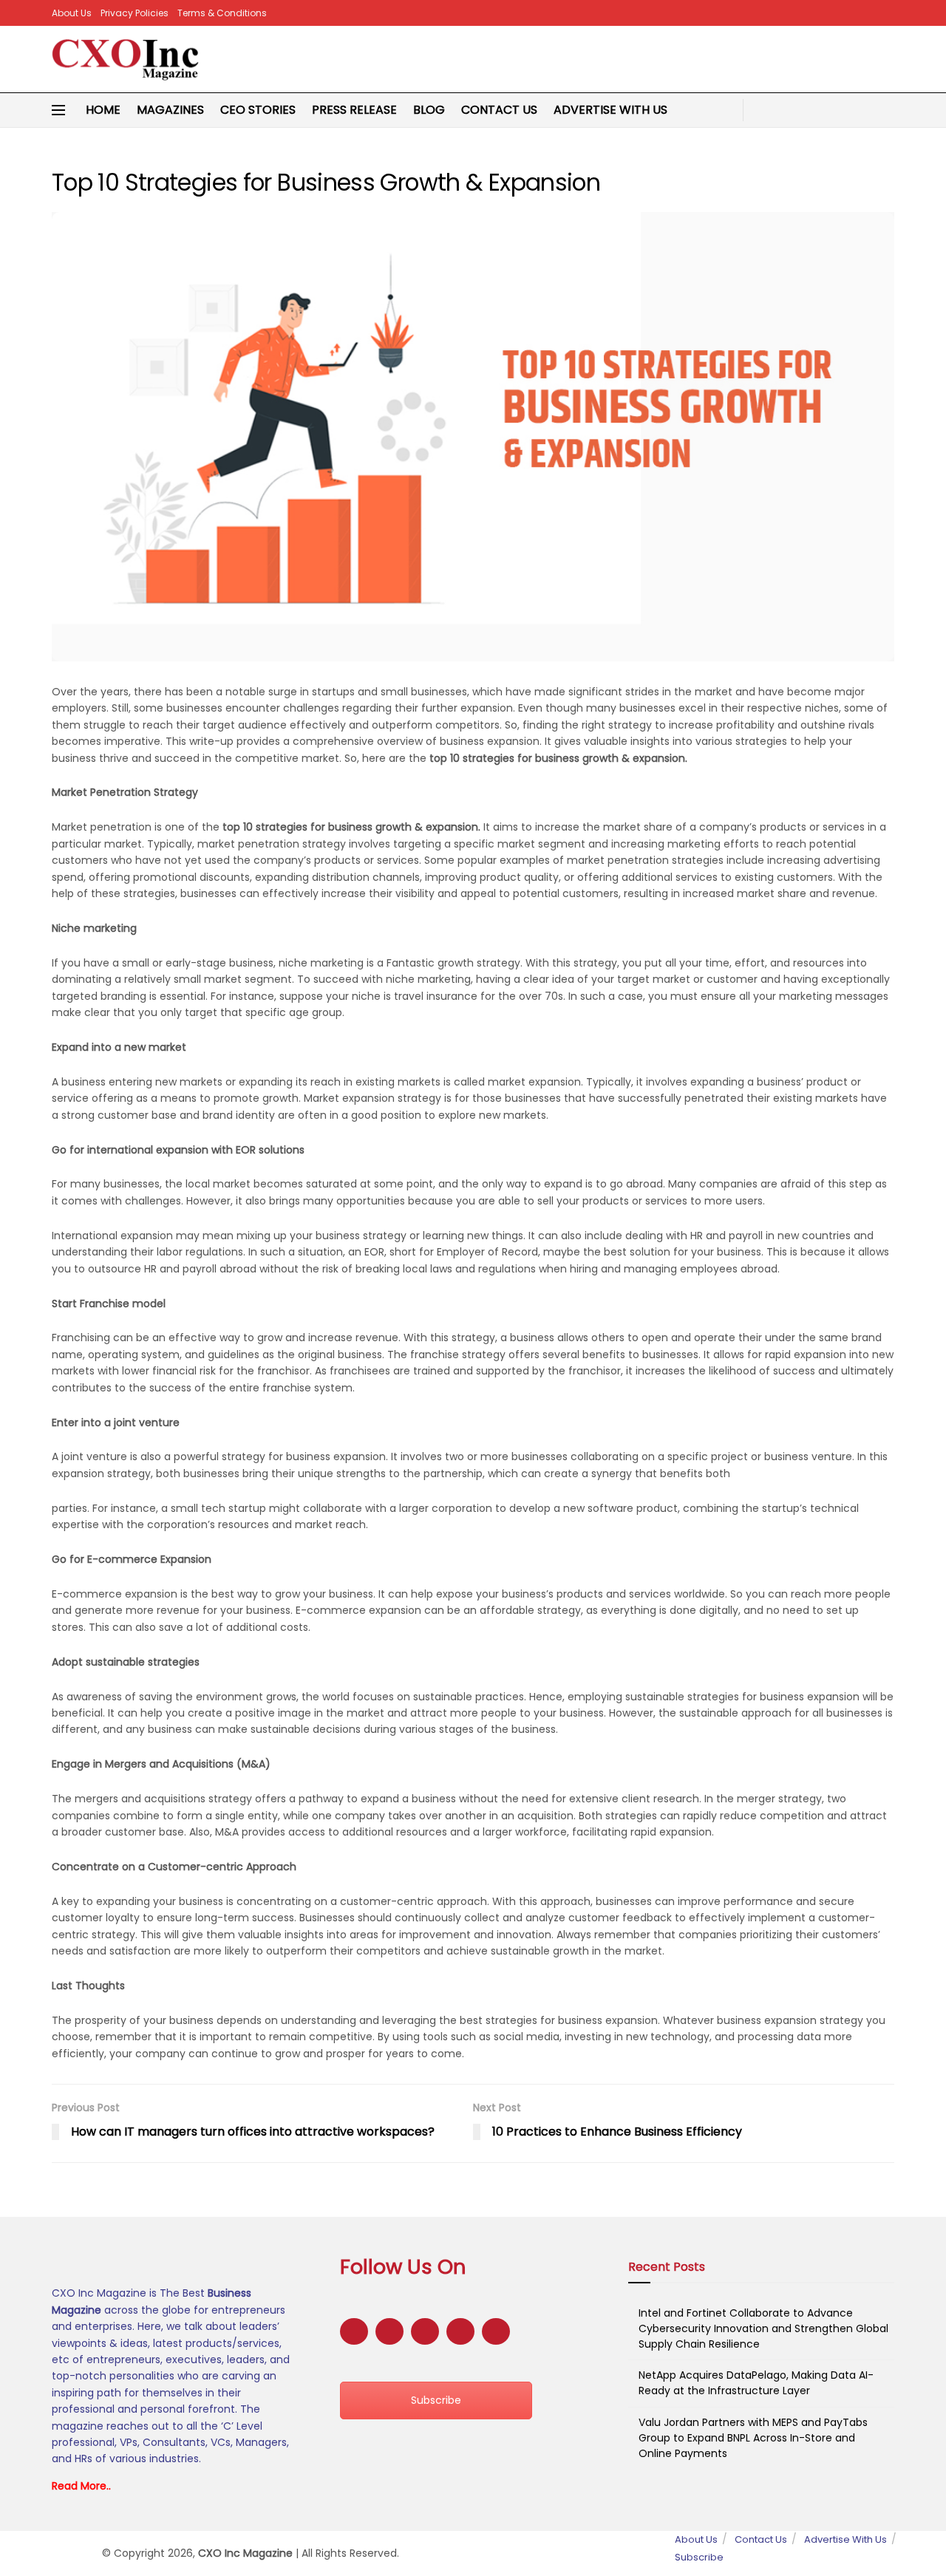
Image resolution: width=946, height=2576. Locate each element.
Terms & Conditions (222, 13)
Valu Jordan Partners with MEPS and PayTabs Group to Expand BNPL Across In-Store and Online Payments (753, 2438)
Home (103, 110)
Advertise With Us (610, 110)
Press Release (354, 110)
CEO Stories (258, 110)
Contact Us (499, 110)
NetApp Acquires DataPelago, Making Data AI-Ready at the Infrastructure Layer (756, 2383)
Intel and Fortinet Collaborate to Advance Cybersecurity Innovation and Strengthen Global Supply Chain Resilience (763, 2328)
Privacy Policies (135, 13)
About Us (72, 13)
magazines (170, 110)
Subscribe (436, 2400)
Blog (429, 110)
